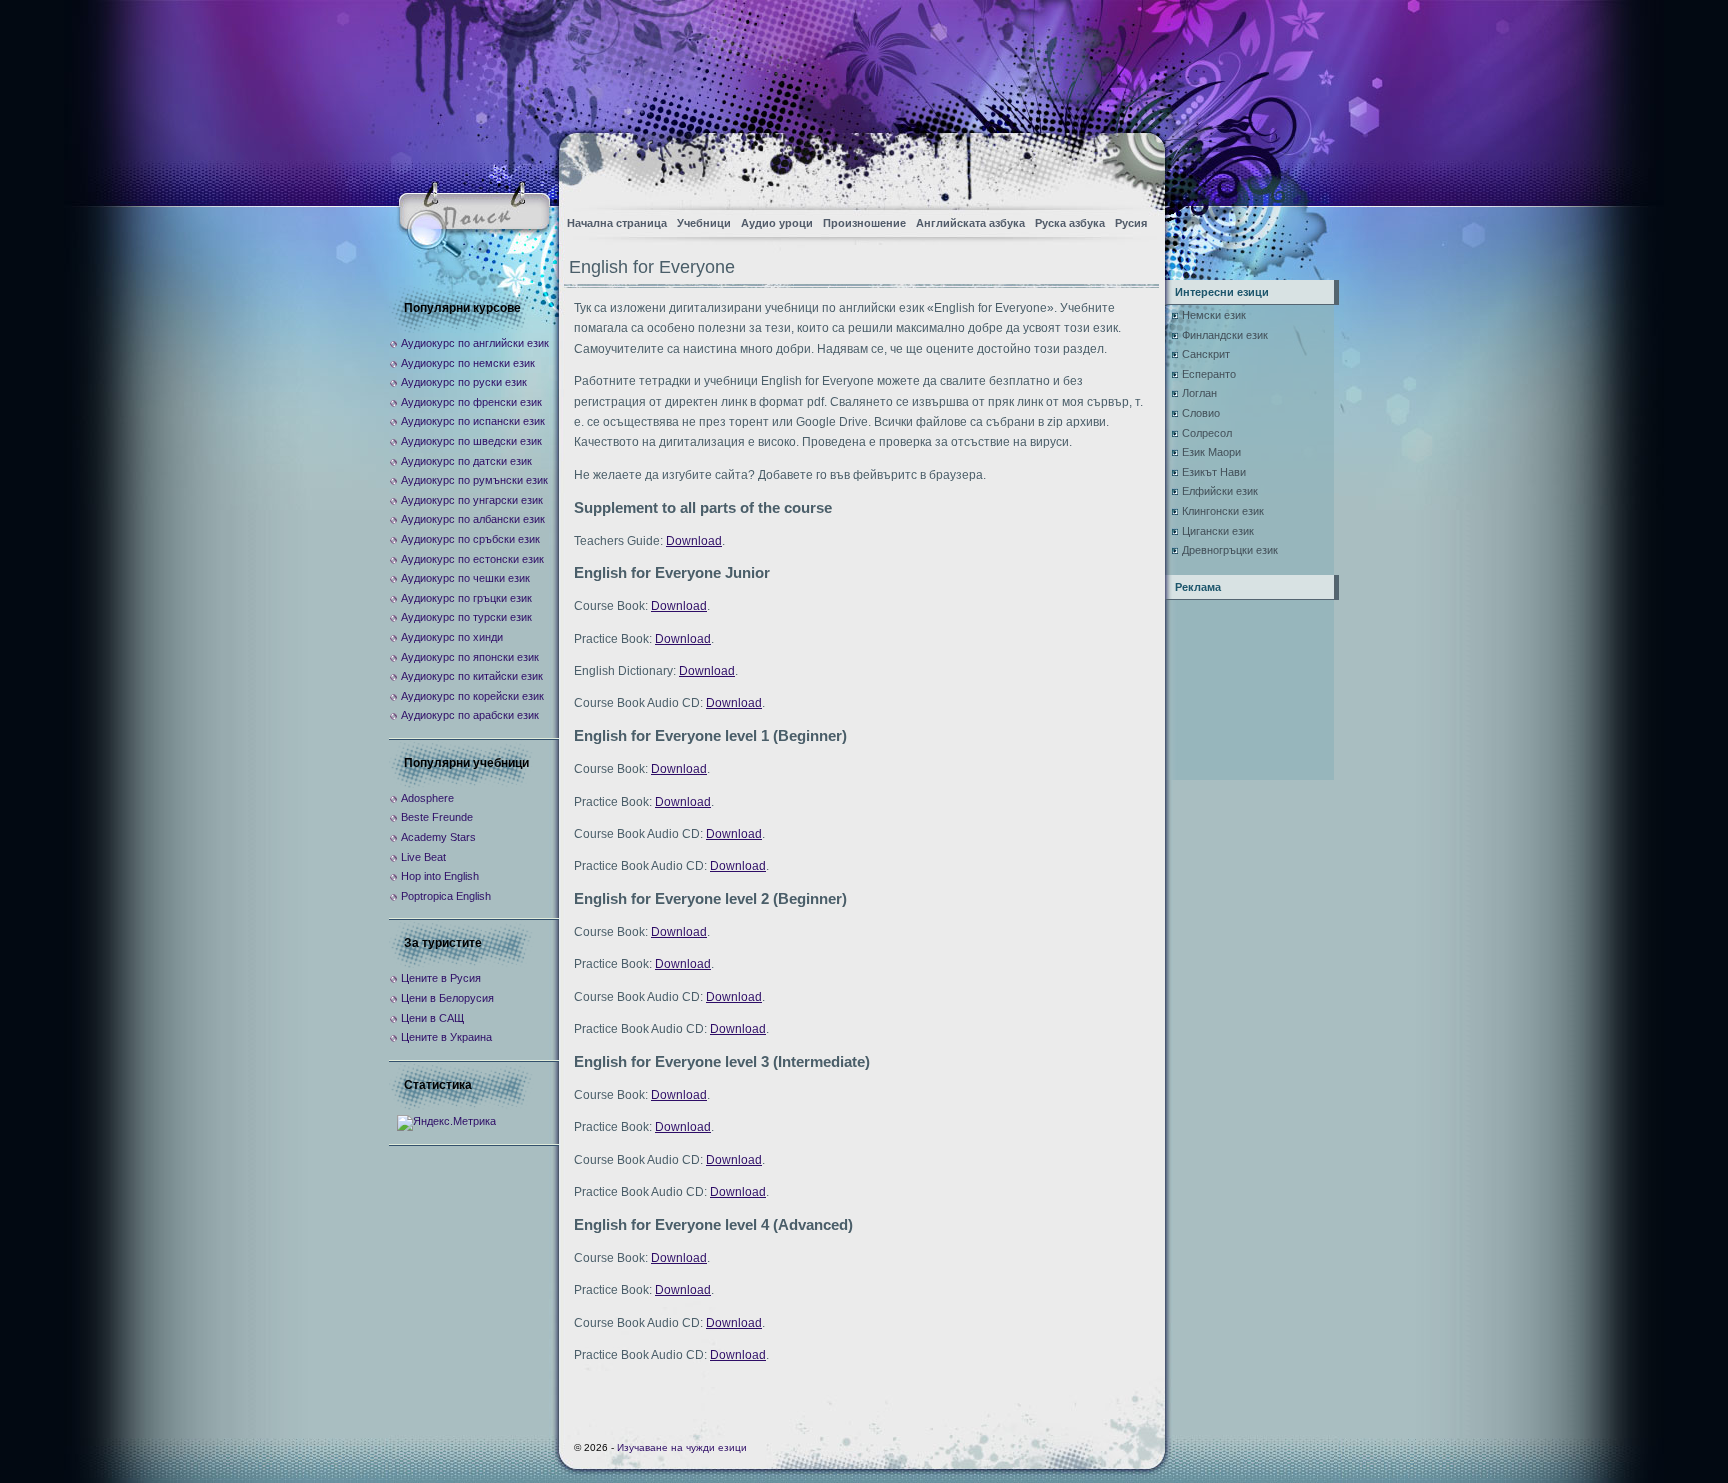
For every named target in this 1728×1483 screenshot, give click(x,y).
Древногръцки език (1230, 550)
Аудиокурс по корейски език (472, 696)
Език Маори (1211, 452)
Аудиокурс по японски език (470, 657)
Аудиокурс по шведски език (471, 441)
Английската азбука (970, 223)
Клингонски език (1223, 511)
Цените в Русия (441, 978)
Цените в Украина (446, 1037)
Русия (1131, 223)
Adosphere (427, 798)
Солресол (1207, 433)
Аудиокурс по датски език (466, 461)
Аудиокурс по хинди (452, 637)
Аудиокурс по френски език (471, 402)
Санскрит (1206, 354)
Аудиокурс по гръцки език (466, 598)
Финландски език (1225, 335)
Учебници (704, 223)
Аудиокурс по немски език (468, 363)
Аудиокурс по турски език (466, 617)
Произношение (864, 223)
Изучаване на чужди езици (682, 1447)
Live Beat (423, 857)
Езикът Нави (1214, 472)
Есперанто (1209, 374)
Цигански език (1218, 531)
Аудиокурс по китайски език (472, 676)
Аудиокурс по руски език (464, 382)
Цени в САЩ (432, 1018)
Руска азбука (1070, 223)
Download (694, 541)
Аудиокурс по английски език (475, 343)
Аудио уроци (777, 223)
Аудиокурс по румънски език (474, 480)
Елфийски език (1220, 491)
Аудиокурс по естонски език (472, 559)
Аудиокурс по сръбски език (470, 539)
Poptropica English (446, 896)
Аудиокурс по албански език (473, 519)
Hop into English (440, 876)
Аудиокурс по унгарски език (472, 500)
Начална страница (617, 223)
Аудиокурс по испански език (473, 421)
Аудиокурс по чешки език (465, 578)
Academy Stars (438, 837)
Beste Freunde (437, 817)
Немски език (1214, 315)
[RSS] (1132, 165)
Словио (1201, 413)
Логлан (1199, 393)
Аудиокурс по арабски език (470, 715)
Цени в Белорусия (447, 998)
